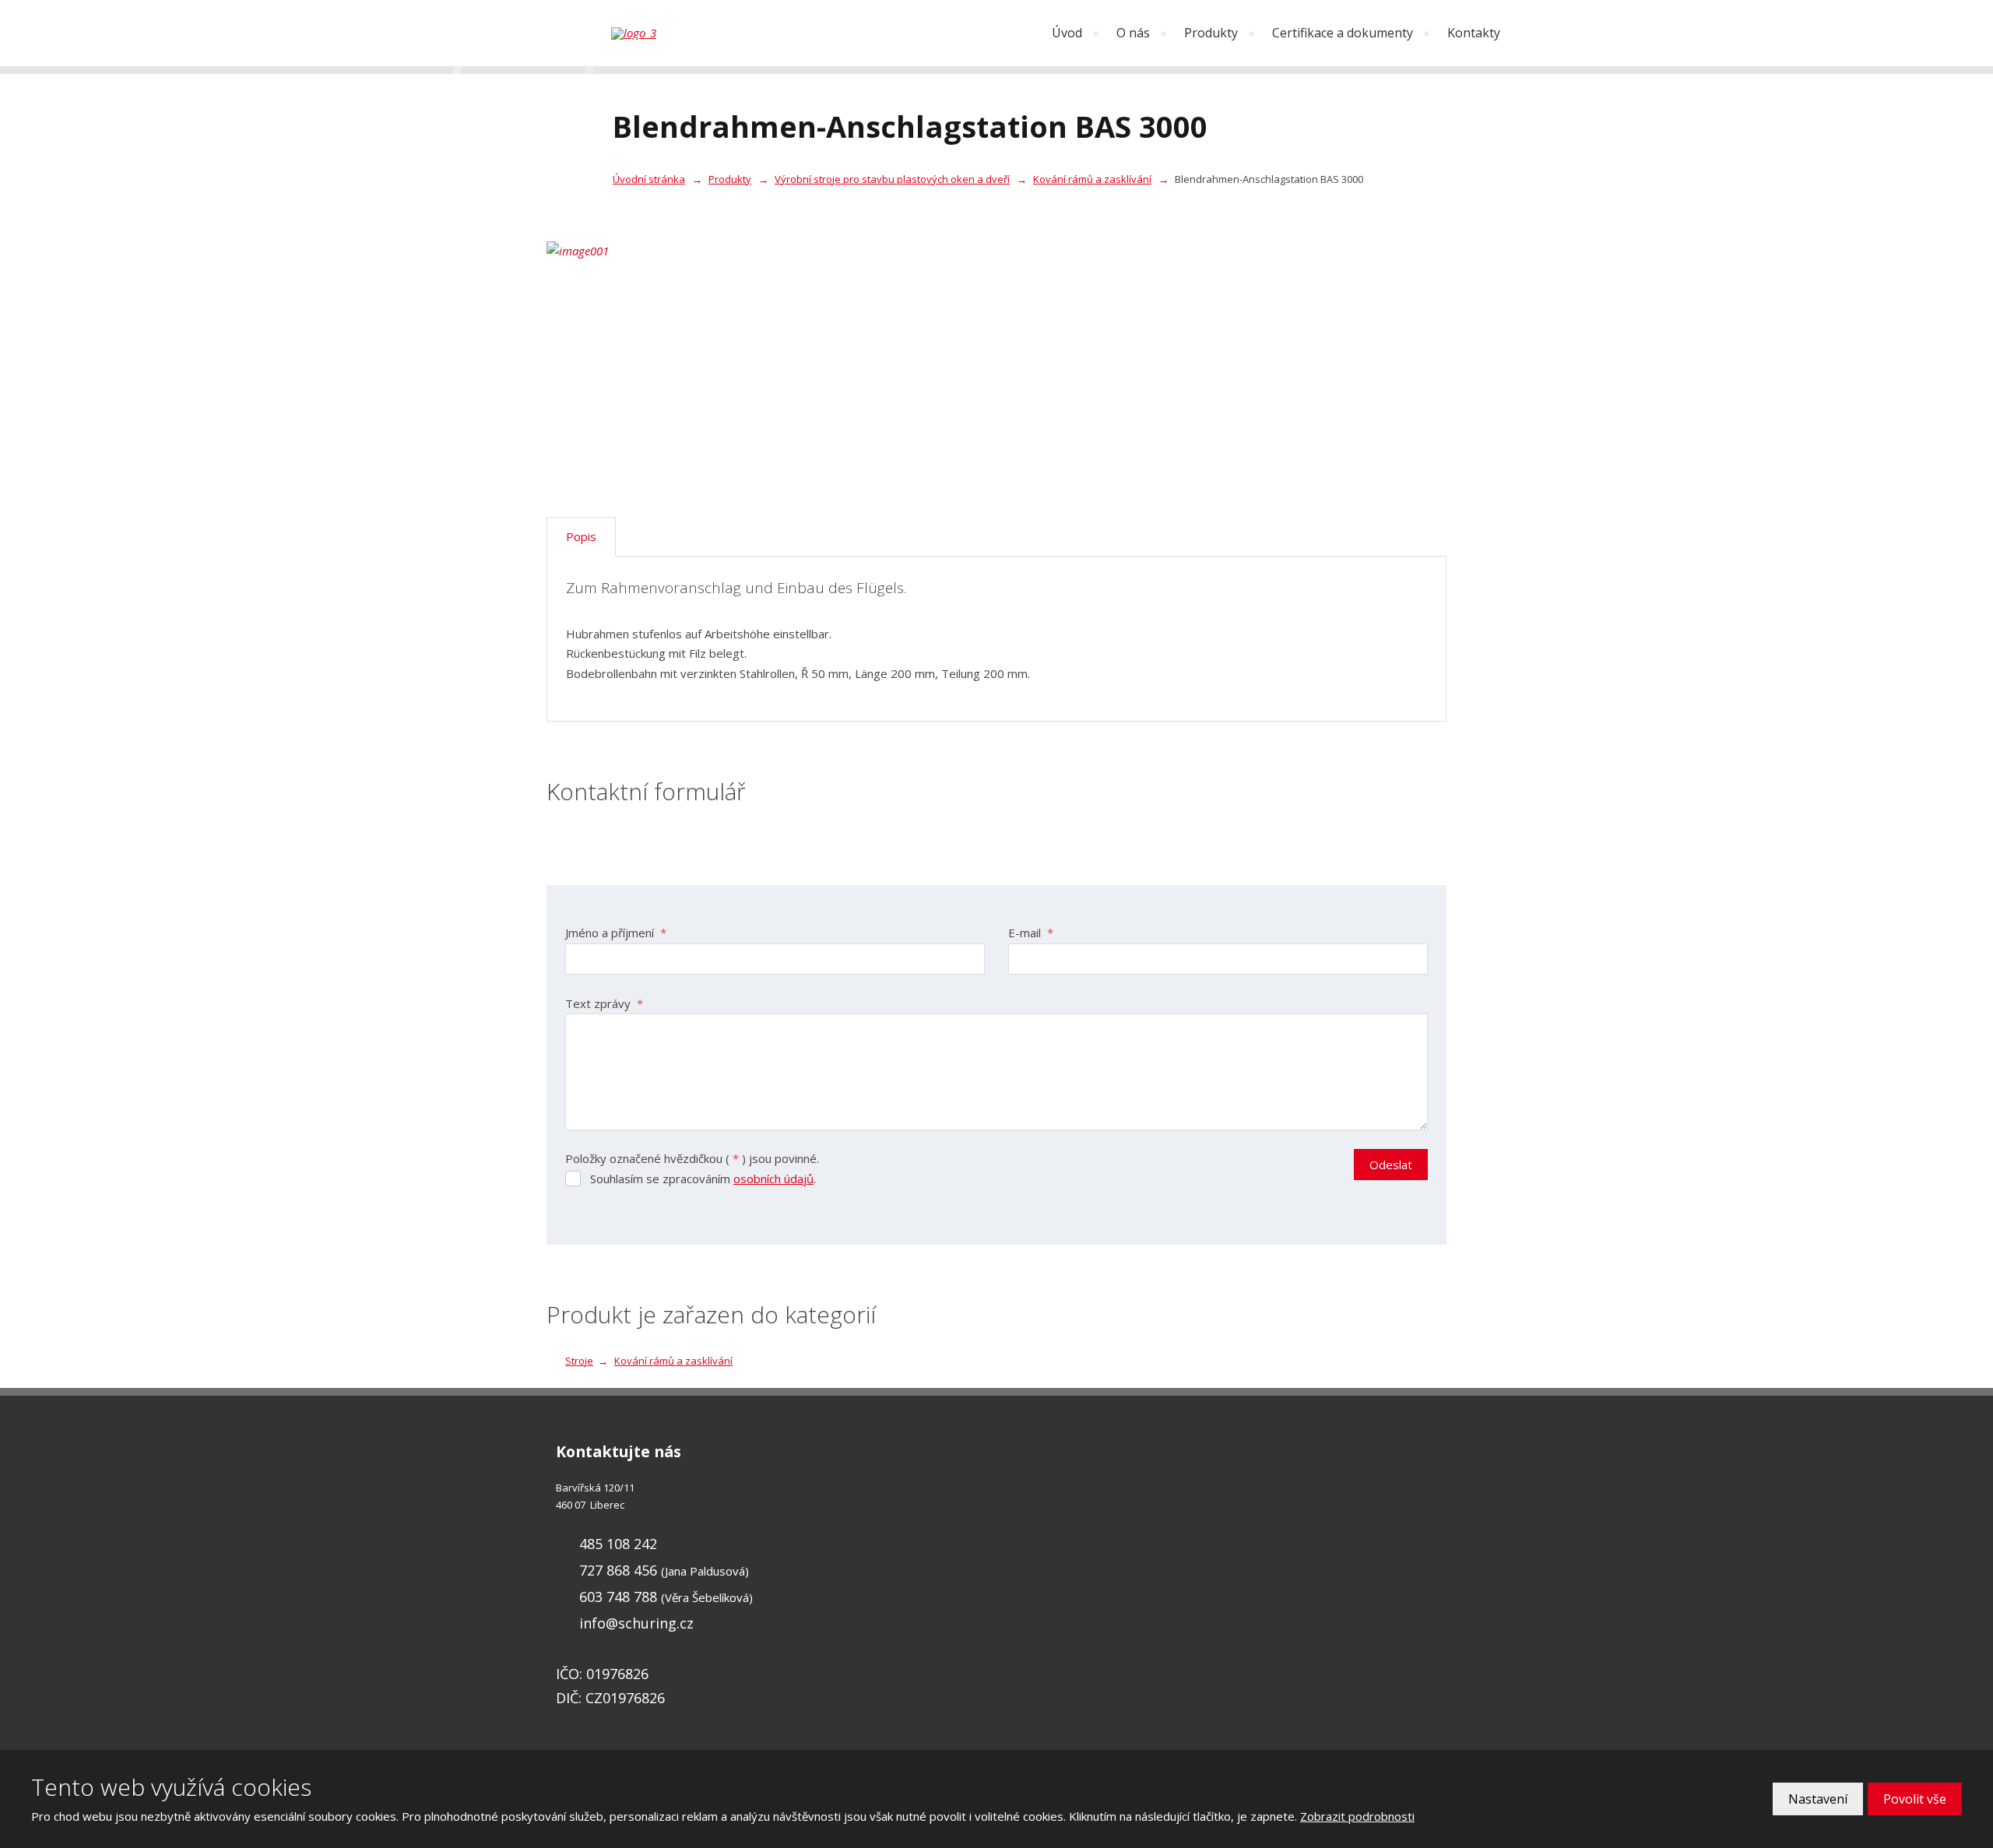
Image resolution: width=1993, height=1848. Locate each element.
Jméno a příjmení (616, 933)
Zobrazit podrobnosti (1357, 1816)
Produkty (1211, 33)
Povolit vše (1915, 1799)
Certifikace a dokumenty (1343, 33)
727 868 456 (618, 1570)
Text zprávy (604, 1003)
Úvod (1067, 33)
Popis (581, 536)
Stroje (579, 1361)
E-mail (1031, 933)
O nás (1133, 33)
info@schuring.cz (636, 1623)
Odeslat (1391, 1165)
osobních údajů (773, 1179)
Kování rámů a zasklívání (673, 1361)
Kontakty (1474, 33)
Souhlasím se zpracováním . (703, 1179)
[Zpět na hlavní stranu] (689, 33)
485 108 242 (618, 1544)
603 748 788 (618, 1597)
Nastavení (1818, 1799)
